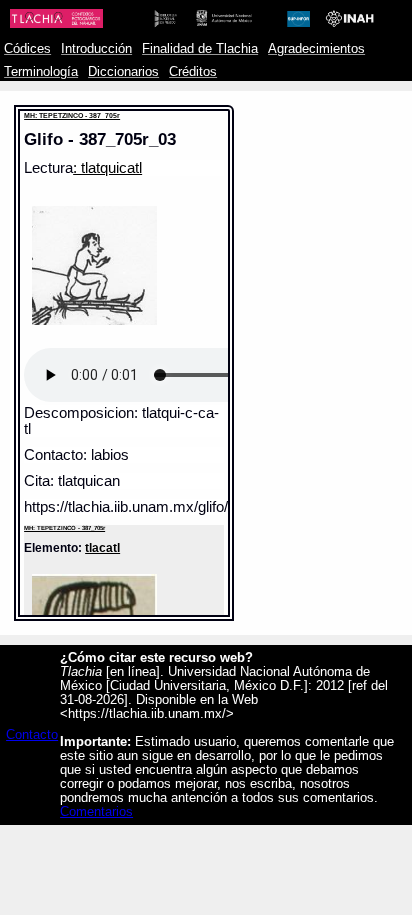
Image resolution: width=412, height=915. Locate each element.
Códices (27, 49)
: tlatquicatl (107, 168)
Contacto (32, 735)
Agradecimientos (316, 49)
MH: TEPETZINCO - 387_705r (72, 115)
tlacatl (102, 547)
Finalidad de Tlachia (200, 49)
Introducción (96, 49)
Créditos (193, 72)
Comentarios (96, 812)
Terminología (41, 72)
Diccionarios (123, 72)
